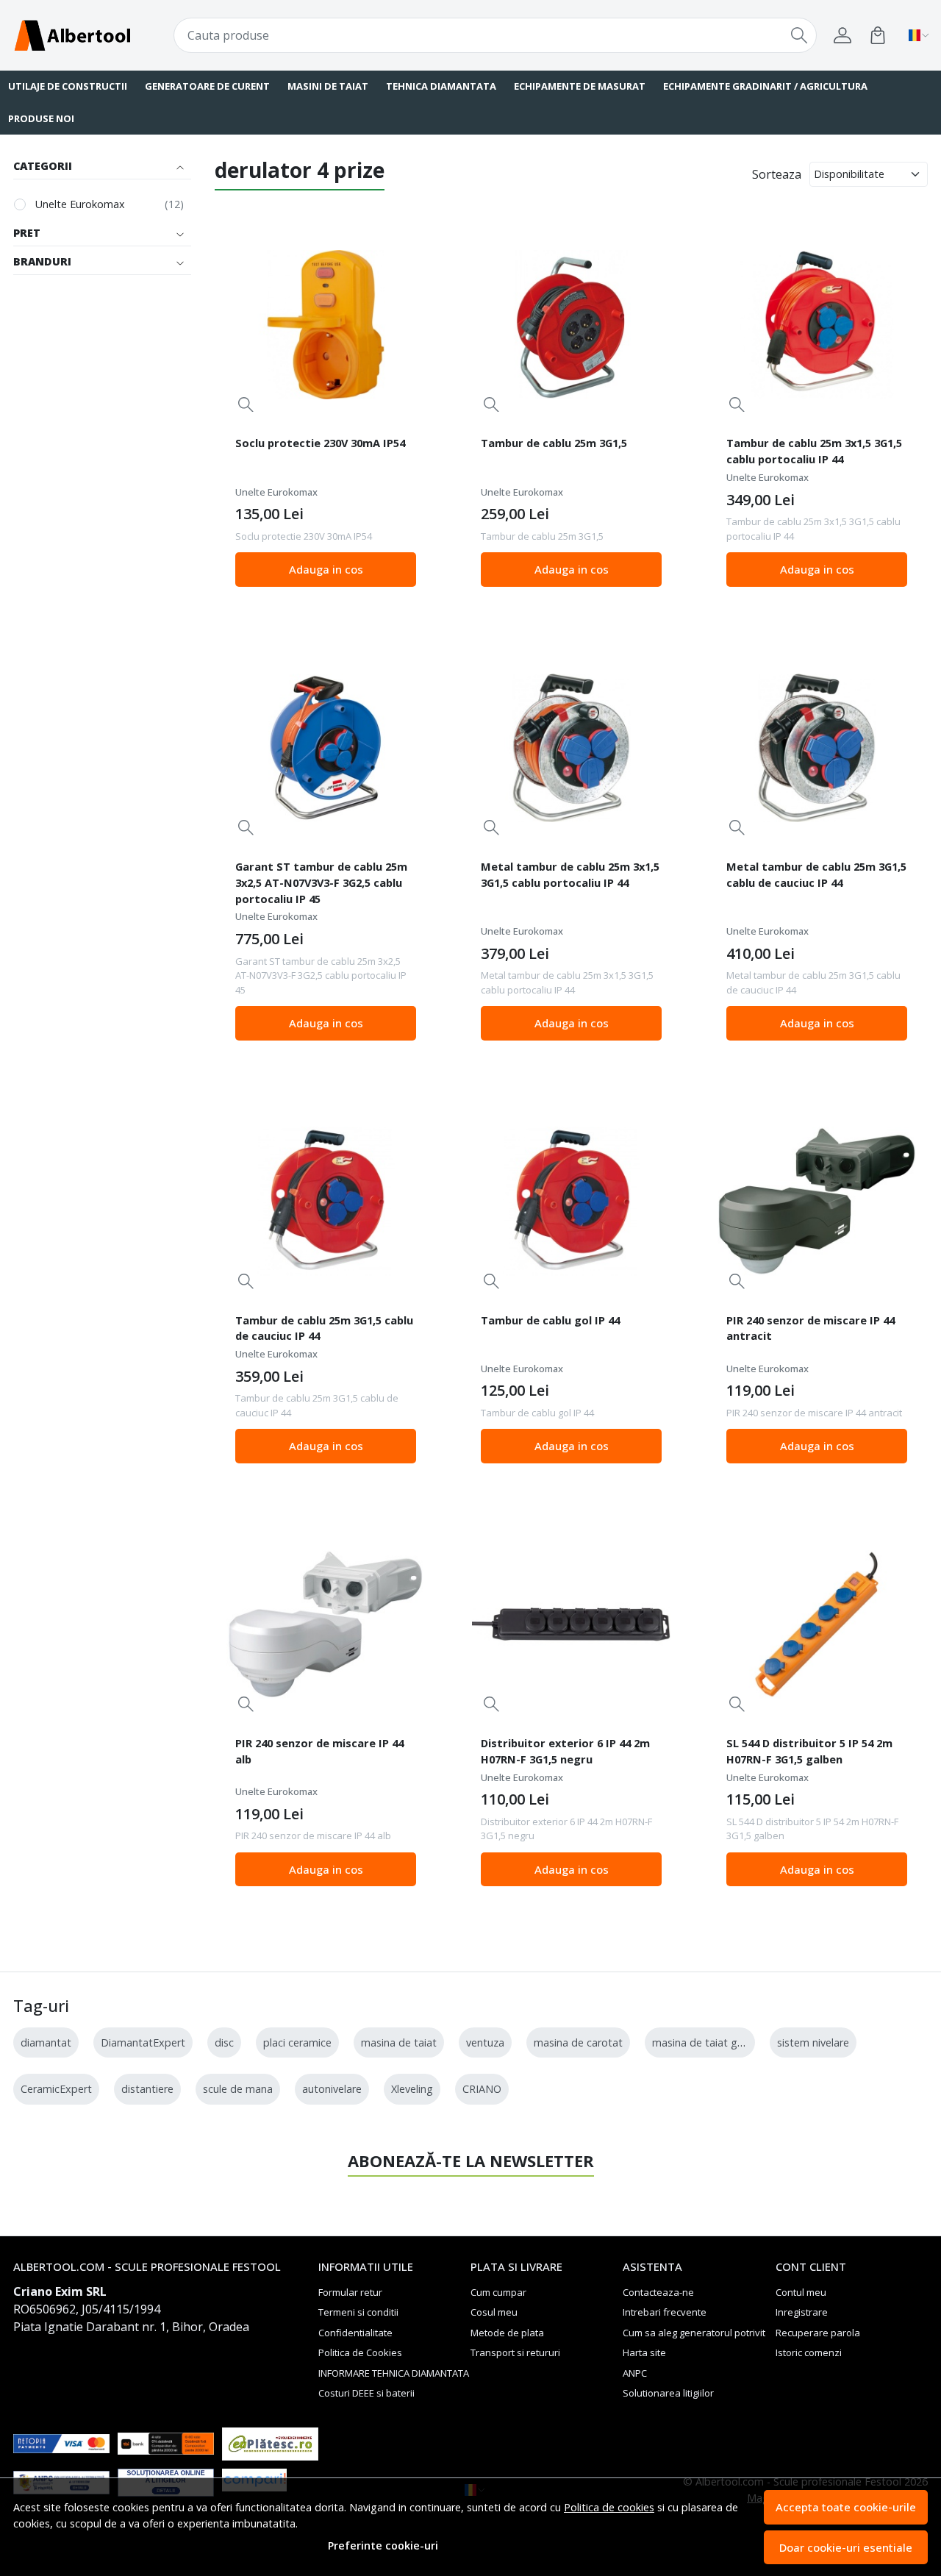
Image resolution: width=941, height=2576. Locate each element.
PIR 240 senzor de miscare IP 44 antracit (811, 1328)
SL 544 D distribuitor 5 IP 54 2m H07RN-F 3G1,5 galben (809, 1751)
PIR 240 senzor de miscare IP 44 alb (319, 1751)
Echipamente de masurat (580, 86)
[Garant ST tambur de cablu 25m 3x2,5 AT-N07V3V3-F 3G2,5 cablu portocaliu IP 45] (326, 748)
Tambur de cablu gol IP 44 (550, 1320)
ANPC (635, 2373)
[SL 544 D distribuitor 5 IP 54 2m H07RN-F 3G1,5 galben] (817, 1624)
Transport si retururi (515, 2352)
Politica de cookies (609, 2507)
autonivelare (332, 2089)
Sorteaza (777, 174)
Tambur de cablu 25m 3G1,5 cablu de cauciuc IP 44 (324, 1328)
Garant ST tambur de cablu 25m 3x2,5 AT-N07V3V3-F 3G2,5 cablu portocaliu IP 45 (321, 882)
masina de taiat (399, 2042)
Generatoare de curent (207, 86)
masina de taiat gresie (706, 2042)
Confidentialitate (355, 2333)
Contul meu (801, 2292)
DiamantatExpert (143, 2042)
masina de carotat (578, 2042)
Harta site (644, 2352)
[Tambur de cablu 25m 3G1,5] (571, 325)
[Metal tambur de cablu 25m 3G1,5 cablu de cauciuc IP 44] (817, 748)
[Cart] (878, 35)
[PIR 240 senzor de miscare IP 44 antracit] (817, 1202)
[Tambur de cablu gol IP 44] (571, 1202)
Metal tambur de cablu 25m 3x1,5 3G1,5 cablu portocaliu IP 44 (570, 874)
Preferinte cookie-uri (383, 2545)
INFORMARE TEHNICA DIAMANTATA (394, 2373)
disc (224, 2042)
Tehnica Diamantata (441, 86)
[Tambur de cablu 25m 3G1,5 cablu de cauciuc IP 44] (326, 1202)
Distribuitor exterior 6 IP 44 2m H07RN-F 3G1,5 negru (565, 1751)
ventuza (485, 2042)
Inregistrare (802, 2312)
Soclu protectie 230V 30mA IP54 (320, 443)
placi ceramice (297, 2042)
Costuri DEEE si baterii (366, 2393)
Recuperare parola (818, 2333)
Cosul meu (494, 2312)
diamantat (46, 2042)
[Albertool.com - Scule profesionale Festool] (91, 35)
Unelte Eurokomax (80, 204)
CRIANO (482, 2089)
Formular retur (350, 2292)
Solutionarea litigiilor (668, 2393)
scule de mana (238, 2089)
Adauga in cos (326, 569)
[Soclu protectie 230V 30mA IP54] (326, 325)
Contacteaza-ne (658, 2292)
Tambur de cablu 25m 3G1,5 (554, 443)
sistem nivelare (813, 2042)
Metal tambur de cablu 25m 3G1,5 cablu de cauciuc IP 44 (816, 874)
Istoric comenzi (809, 2352)
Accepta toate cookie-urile (846, 2507)
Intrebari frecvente (665, 2312)
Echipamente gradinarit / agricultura (765, 86)
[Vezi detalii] (246, 404)
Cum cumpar (498, 2292)
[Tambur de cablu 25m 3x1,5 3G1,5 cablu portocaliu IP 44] (817, 325)
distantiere (147, 2089)
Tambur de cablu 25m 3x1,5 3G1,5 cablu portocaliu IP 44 (814, 451)
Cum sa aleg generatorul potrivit (694, 2333)
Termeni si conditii (358, 2312)
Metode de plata (507, 2333)
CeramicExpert (56, 2089)
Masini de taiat (328, 86)
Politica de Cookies (360, 2352)
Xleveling (412, 2089)
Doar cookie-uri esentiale (846, 2547)
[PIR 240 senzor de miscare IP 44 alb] (326, 1624)
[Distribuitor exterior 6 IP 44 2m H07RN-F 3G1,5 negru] (571, 1624)
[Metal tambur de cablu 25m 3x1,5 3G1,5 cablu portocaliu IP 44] (571, 748)
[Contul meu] (842, 35)
